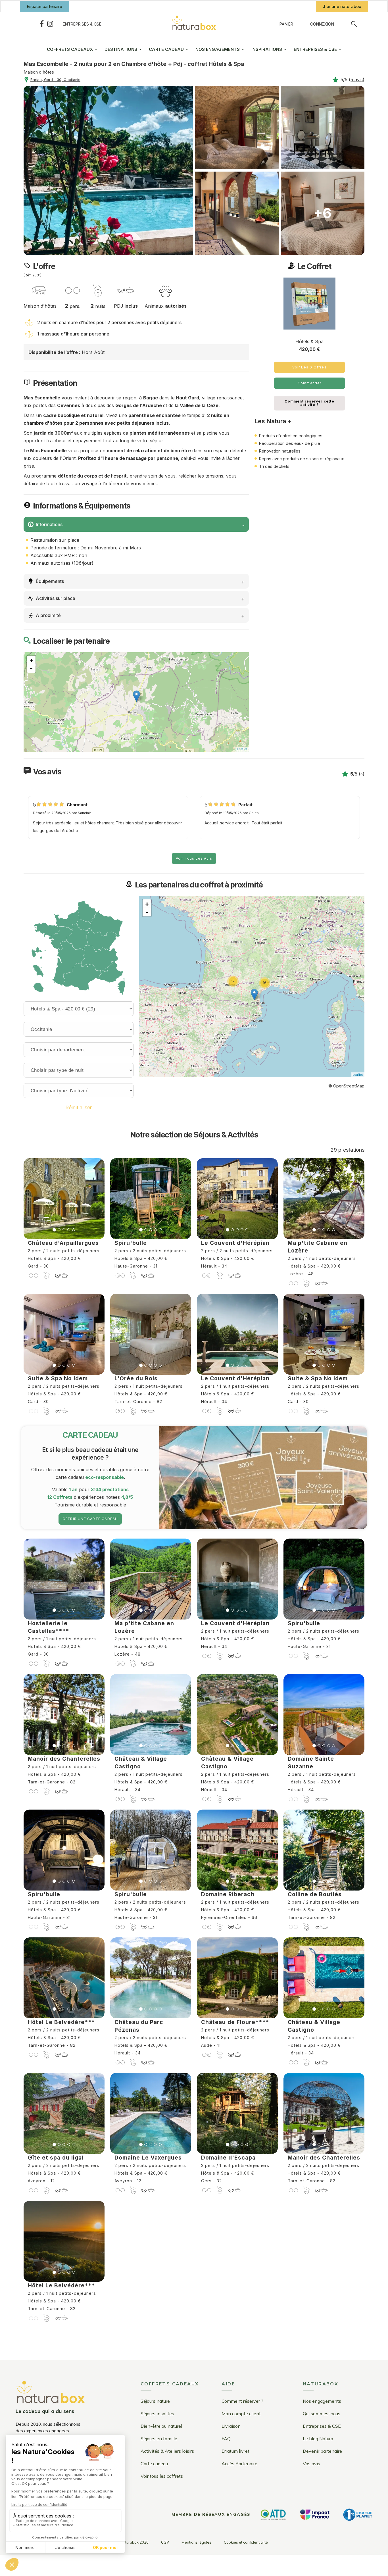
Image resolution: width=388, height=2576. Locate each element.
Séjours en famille (159, 2439)
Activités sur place (56, 598)
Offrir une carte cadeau (90, 1519)
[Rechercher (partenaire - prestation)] (354, 24)
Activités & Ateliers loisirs (167, 2451)
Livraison (231, 2426)
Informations (49, 524)
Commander (310, 383)
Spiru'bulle (131, 1243)
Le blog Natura (318, 2439)
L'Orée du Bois (136, 1378)
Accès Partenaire (239, 2464)
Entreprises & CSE (82, 24)
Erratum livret (235, 2451)
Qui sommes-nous (322, 2414)
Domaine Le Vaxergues (148, 2158)
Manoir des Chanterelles (64, 1759)
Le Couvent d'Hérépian (235, 1243)
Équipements (50, 581)
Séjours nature (155, 2401)
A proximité (48, 615)
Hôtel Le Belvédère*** (61, 2022)
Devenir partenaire (322, 2451)
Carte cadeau (154, 2464)
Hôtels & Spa (309, 341)
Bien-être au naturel (161, 2426)
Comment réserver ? (242, 2401)
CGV (165, 2542)
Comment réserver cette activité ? (309, 403)
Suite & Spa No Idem (58, 1378)
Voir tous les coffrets (162, 2476)
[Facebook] (42, 24)
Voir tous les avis (194, 858)
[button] (44, 6)
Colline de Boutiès (315, 1894)
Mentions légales (196, 2542)
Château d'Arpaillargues (63, 1243)
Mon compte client (241, 2414)
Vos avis (311, 2464)
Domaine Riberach (228, 1894)
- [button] (31, 668)
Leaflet (242, 749)
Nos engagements (322, 2401)
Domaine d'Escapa (228, 2158)
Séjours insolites (157, 2414)
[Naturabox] (194, 24)
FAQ (226, 2439)
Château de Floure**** (235, 2022)
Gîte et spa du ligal (56, 2158)
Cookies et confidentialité (246, 2542)
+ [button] (31, 660)
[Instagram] (50, 24)
